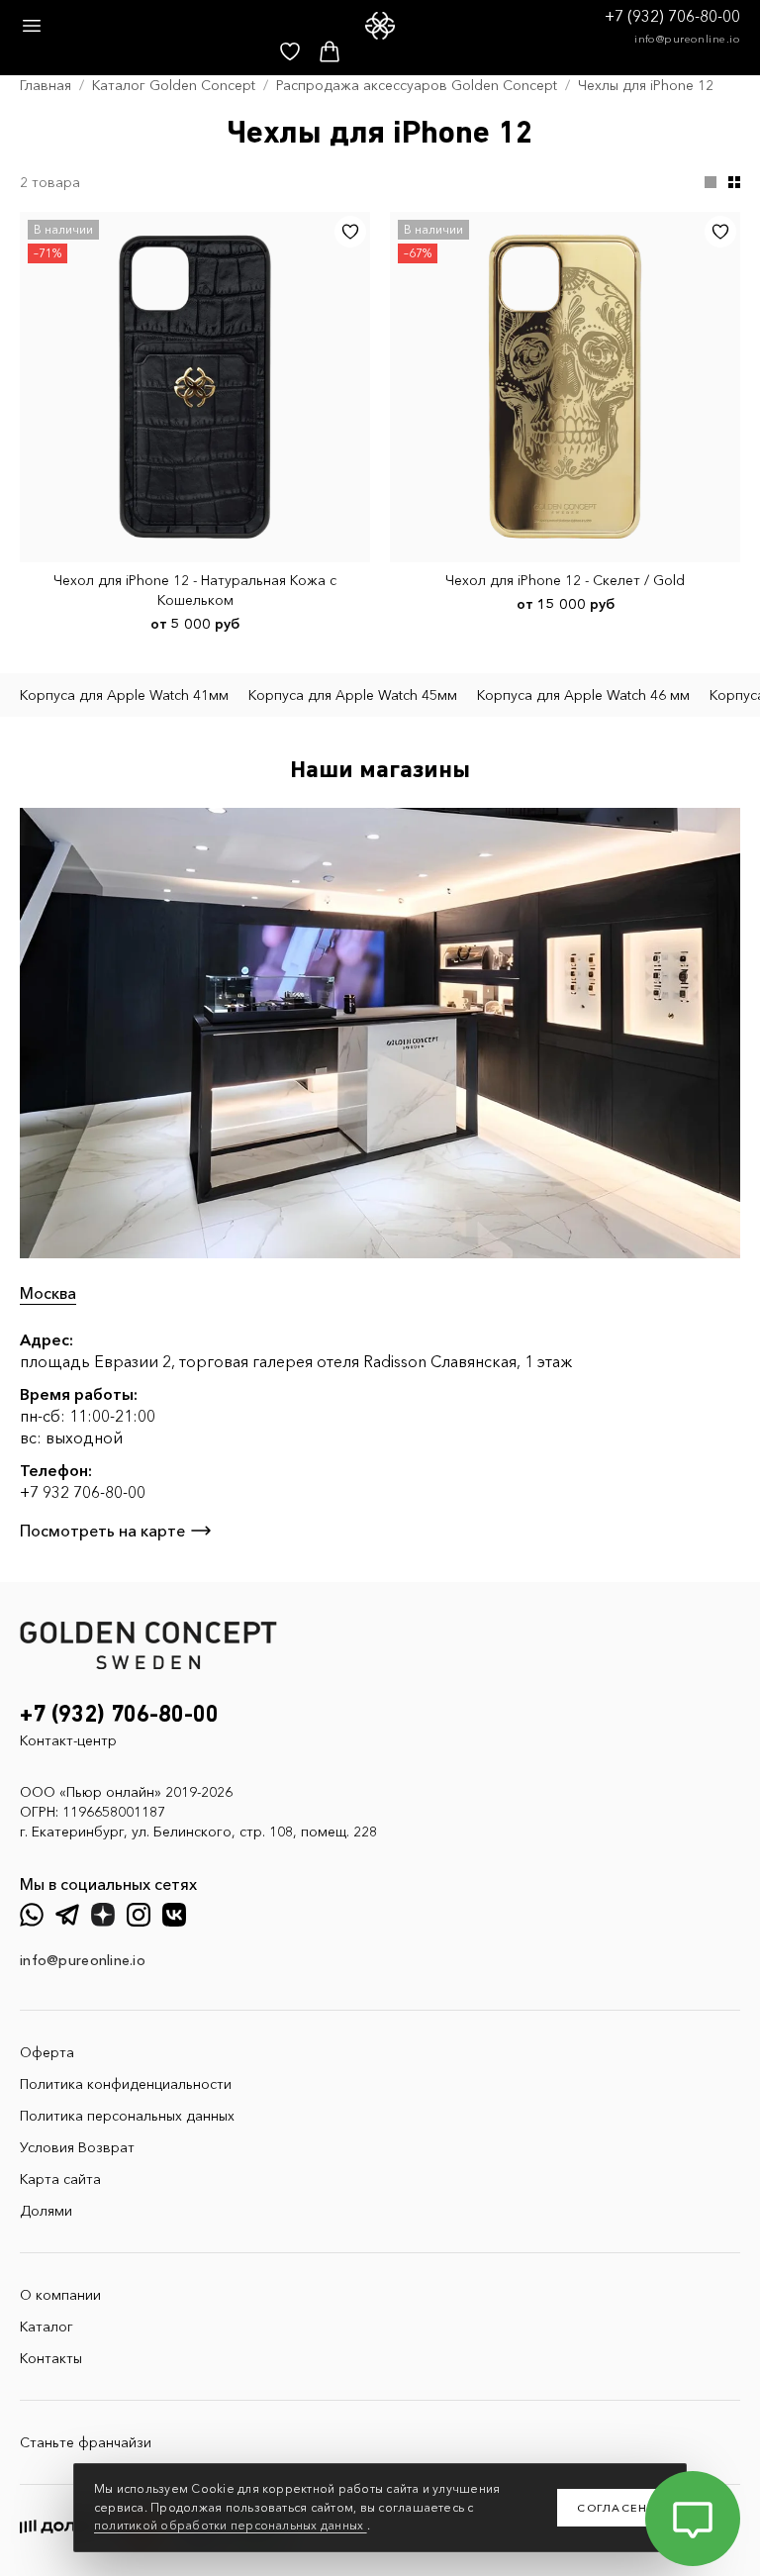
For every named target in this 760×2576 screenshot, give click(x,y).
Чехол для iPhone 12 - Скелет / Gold (565, 580)
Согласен (613, 2508)
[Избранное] (350, 232)
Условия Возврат (77, 2147)
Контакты (51, 2358)
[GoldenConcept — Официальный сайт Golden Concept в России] (380, 26)
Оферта (47, 2052)
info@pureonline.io (687, 39)
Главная (46, 85)
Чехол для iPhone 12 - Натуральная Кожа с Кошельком (195, 590)
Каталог (47, 2327)
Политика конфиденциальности (126, 2084)
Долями (46, 2211)
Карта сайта (60, 2179)
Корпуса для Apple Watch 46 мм (583, 695)
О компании (60, 2295)
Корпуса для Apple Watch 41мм (124, 695)
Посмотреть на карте (102, 1531)
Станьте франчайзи (86, 2442)
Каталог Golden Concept (174, 85)
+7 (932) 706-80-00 (672, 16)
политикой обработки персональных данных (231, 2525)
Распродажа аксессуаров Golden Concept (417, 85)
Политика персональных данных (127, 2116)
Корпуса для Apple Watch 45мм (353, 695)
